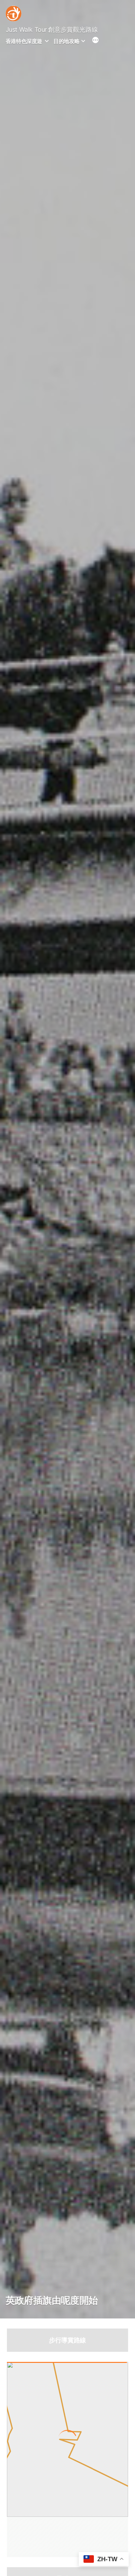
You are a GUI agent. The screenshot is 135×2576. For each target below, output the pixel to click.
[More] (95, 41)
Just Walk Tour (26, 30)
